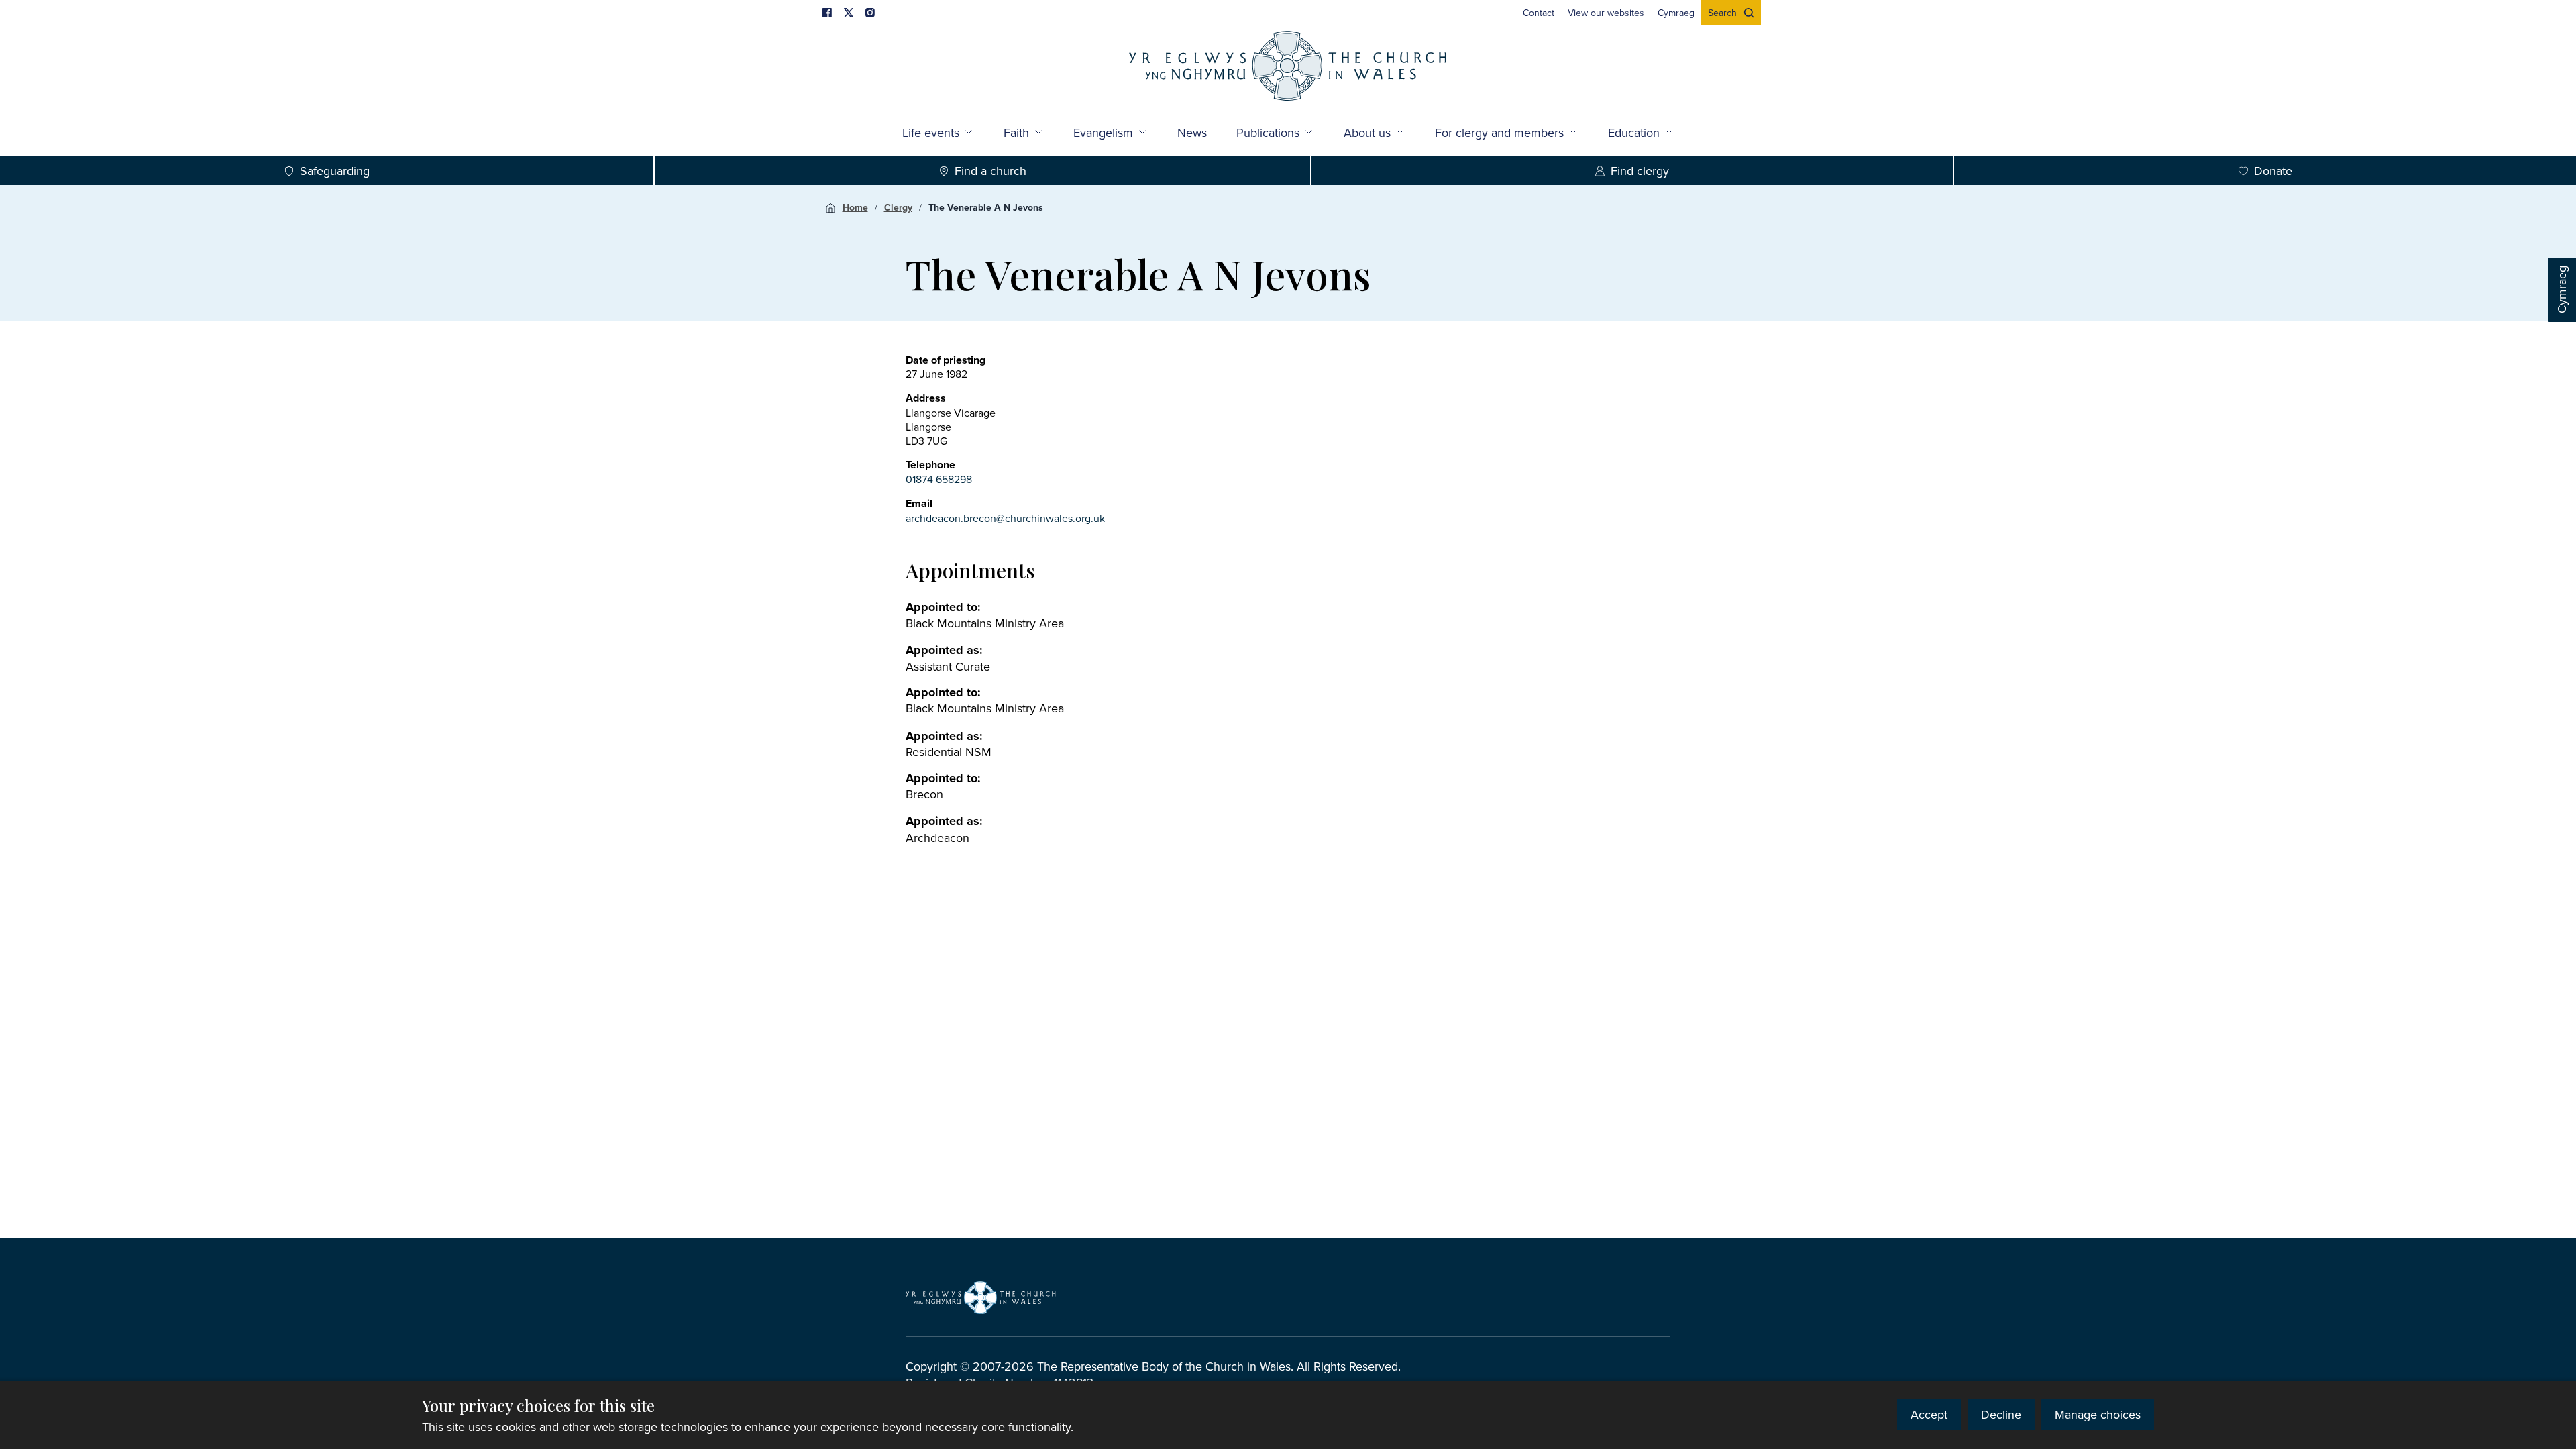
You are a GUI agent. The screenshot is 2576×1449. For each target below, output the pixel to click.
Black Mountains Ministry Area (985, 623)
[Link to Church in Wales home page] (981, 1297)
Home (855, 207)
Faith (1016, 132)
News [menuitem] (1192, 132)
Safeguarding (335, 171)
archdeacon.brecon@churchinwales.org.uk (1005, 518)
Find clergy (1640, 171)
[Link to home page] (1288, 67)
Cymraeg (2562, 290)
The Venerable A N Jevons (986, 207)
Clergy (898, 207)
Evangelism (1103, 132)
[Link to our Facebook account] (827, 13)
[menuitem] (1539, 13)
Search (1722, 13)
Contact (1539, 13)
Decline (2001, 1414)
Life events (931, 132)
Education (1634, 132)
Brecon (924, 794)
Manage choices (2098, 1414)
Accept (1929, 1414)
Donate (2273, 171)
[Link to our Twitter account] (849, 13)
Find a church (990, 171)
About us (1367, 132)
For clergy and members (1499, 132)
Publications (1268, 132)
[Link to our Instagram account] (870, 13)
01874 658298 (939, 479)
